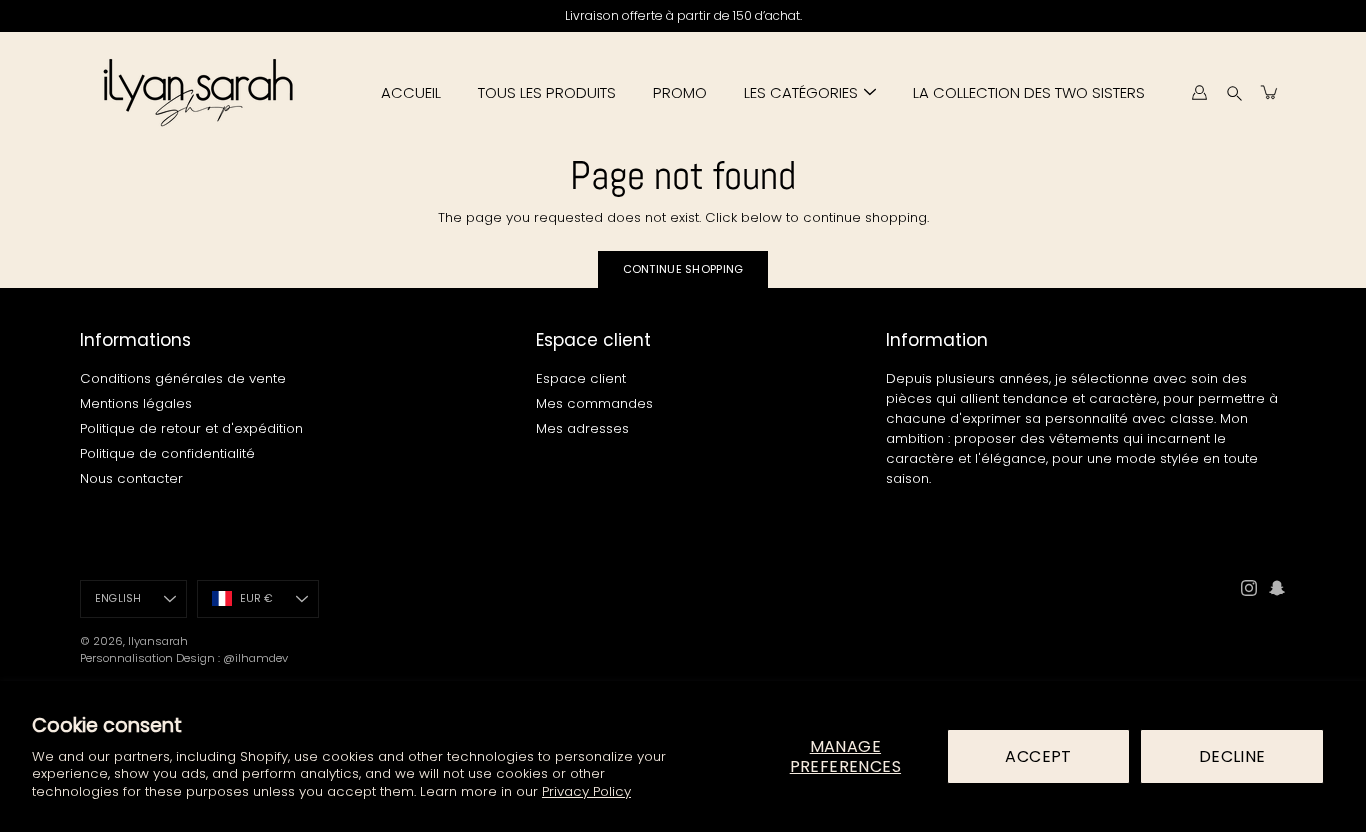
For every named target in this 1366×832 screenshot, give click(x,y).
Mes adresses (582, 428)
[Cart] (1270, 92)
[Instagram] (1249, 588)
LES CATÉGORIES (801, 92)
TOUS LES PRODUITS (547, 92)
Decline (1232, 756)
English (118, 598)
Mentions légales (136, 403)
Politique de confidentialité (167, 453)
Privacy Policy (586, 791)
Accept (1038, 756)
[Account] (1199, 92)
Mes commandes (594, 403)
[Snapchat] (1277, 588)
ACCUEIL (411, 92)
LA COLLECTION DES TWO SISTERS (1029, 92)
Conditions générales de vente (183, 378)
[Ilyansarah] (197, 92)
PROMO (680, 92)
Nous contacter (131, 478)
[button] (1234, 92)
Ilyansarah (158, 641)
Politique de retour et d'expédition (191, 428)
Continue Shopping (683, 269)
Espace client (581, 378)
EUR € (257, 598)
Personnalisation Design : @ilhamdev (184, 658)
